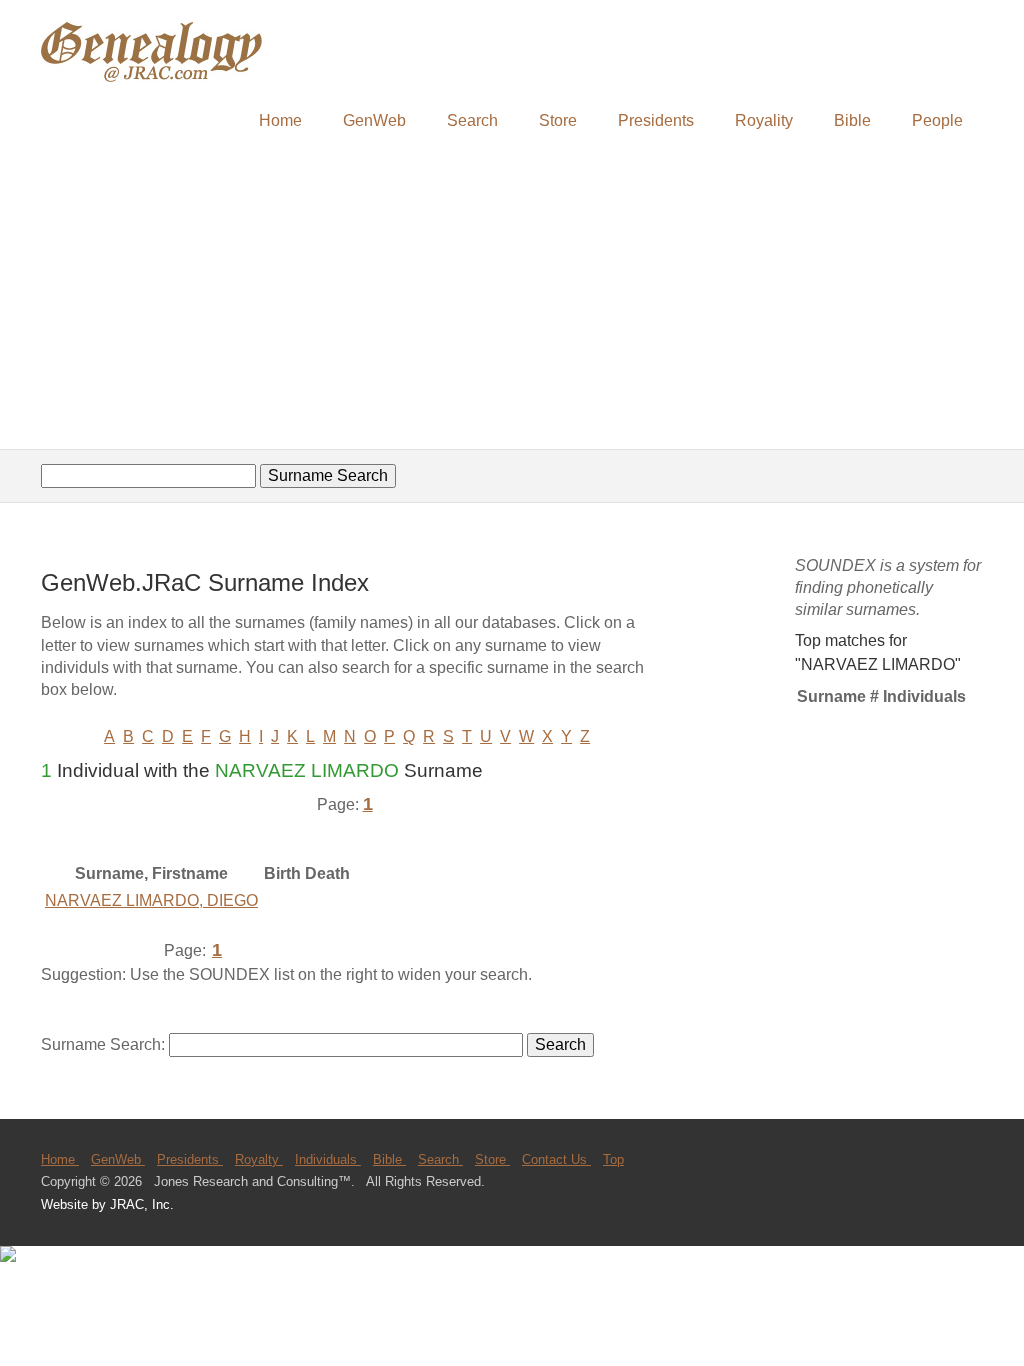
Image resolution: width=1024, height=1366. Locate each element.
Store (558, 120)
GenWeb (374, 120)
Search (472, 120)
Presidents (656, 120)
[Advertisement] (512, 297)
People (937, 120)
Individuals (328, 1159)
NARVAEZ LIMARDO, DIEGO (151, 900)
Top (613, 1159)
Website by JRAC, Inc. (107, 1204)
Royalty (259, 1159)
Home (280, 120)
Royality (764, 120)
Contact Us (556, 1159)
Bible (852, 120)
